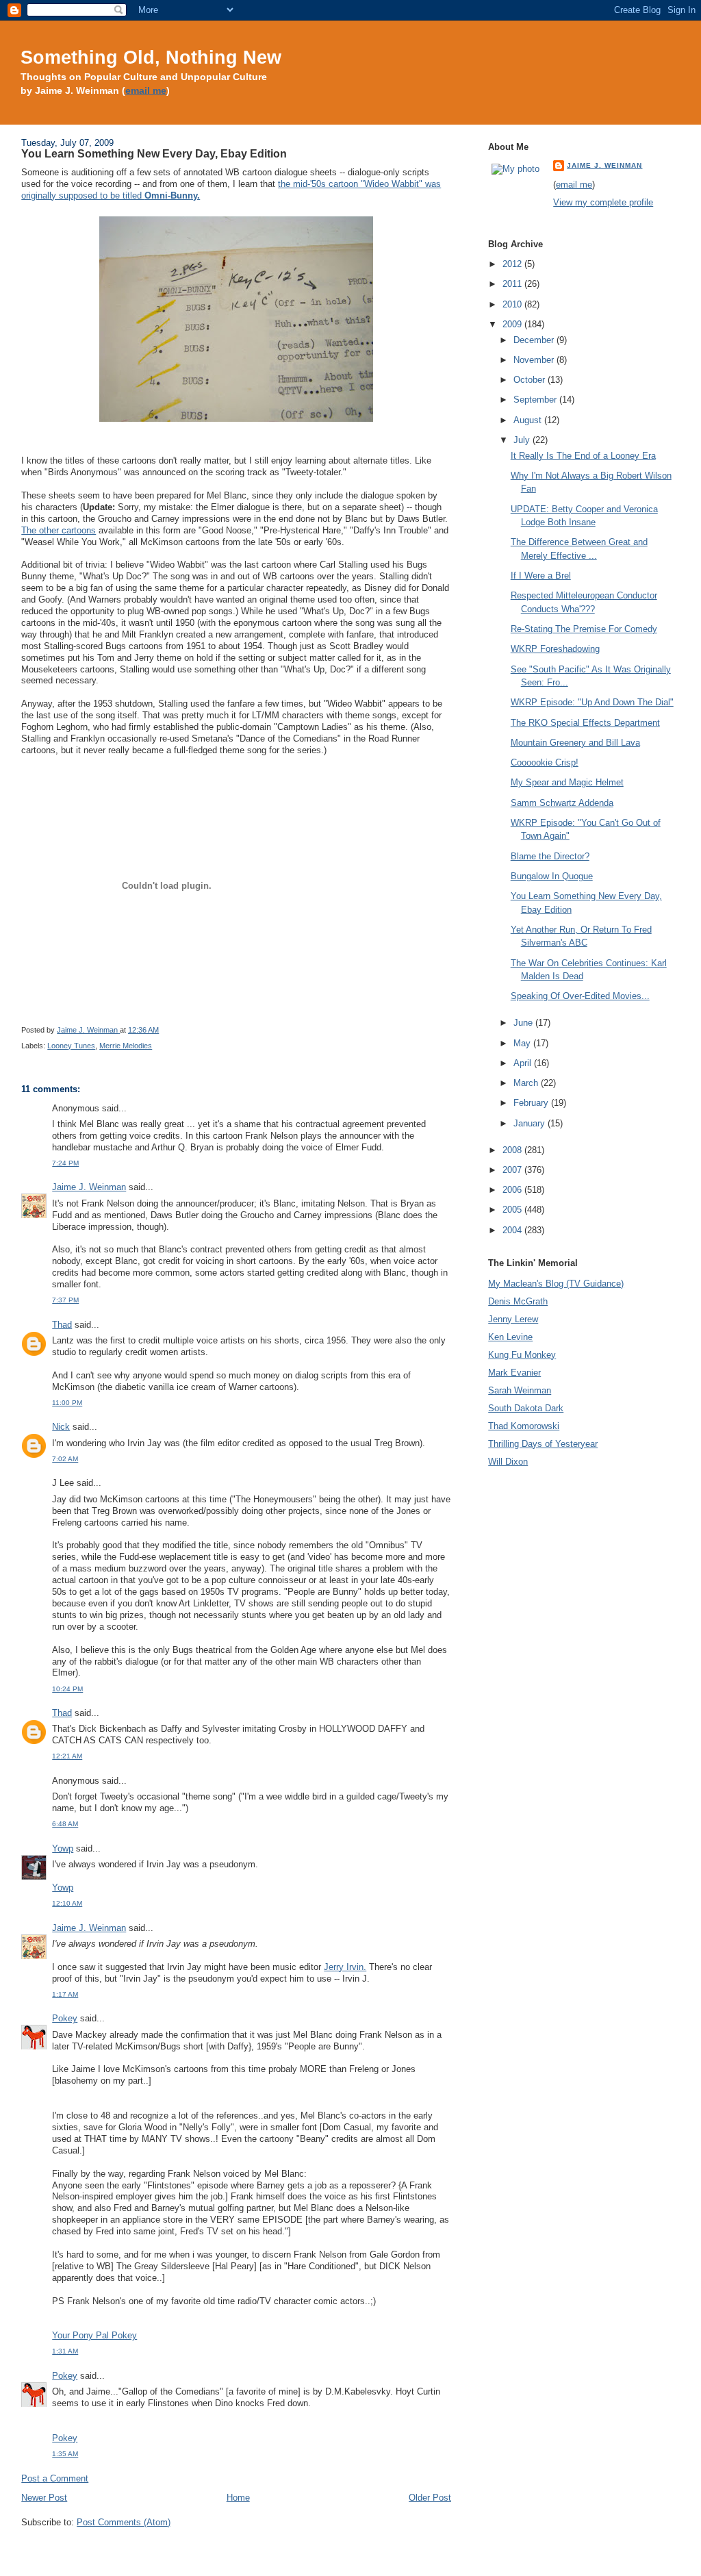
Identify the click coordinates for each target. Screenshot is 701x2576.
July (523, 440)
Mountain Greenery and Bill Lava (575, 743)
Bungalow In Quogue (552, 876)
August (529, 420)
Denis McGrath (518, 1301)
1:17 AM (65, 1994)
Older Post (430, 2498)
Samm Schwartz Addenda (562, 803)
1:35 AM (65, 2454)
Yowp (63, 1848)
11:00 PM (67, 1403)
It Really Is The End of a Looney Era (583, 456)
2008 (513, 1150)
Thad (62, 1325)
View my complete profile (603, 202)
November (535, 360)
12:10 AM (67, 1903)
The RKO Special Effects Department (585, 723)
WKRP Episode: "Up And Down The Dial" (592, 702)
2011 (513, 284)
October (531, 380)
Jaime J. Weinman (89, 1187)
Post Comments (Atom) (124, 2522)
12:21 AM (67, 1756)
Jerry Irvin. (345, 1967)
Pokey (65, 2018)
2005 (513, 1210)
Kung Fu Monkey (522, 1355)
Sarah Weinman (520, 1390)
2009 (513, 324)
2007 (513, 1170)
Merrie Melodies (126, 1046)
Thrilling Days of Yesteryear (543, 1444)
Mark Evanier (514, 1373)
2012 (513, 264)
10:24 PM (67, 1689)
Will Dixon (508, 1462)
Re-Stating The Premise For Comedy (584, 629)
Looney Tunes (71, 1046)
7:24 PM (65, 1163)
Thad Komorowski (524, 1426)
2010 (513, 304)
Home (238, 2498)
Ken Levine (510, 1337)
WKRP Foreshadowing (555, 649)
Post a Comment (55, 2478)
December (535, 340)
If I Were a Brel (541, 576)
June (524, 1023)
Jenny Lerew (513, 1319)
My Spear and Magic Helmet (567, 782)
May (523, 1043)
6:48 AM (65, 1824)
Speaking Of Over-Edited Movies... (580, 996)
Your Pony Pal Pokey (94, 2335)
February (532, 1103)
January (531, 1123)
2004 (513, 1230)
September (536, 400)
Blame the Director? (550, 856)
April (524, 1063)
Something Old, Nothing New (151, 57)
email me (146, 91)
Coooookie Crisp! (545, 762)
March (527, 1083)
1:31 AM (65, 2351)
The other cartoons (59, 530)
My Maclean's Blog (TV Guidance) (556, 1284)
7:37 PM (65, 1300)
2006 (513, 1190)
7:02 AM (65, 1459)
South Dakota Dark (526, 1408)
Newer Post (44, 2498)
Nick (61, 1427)
